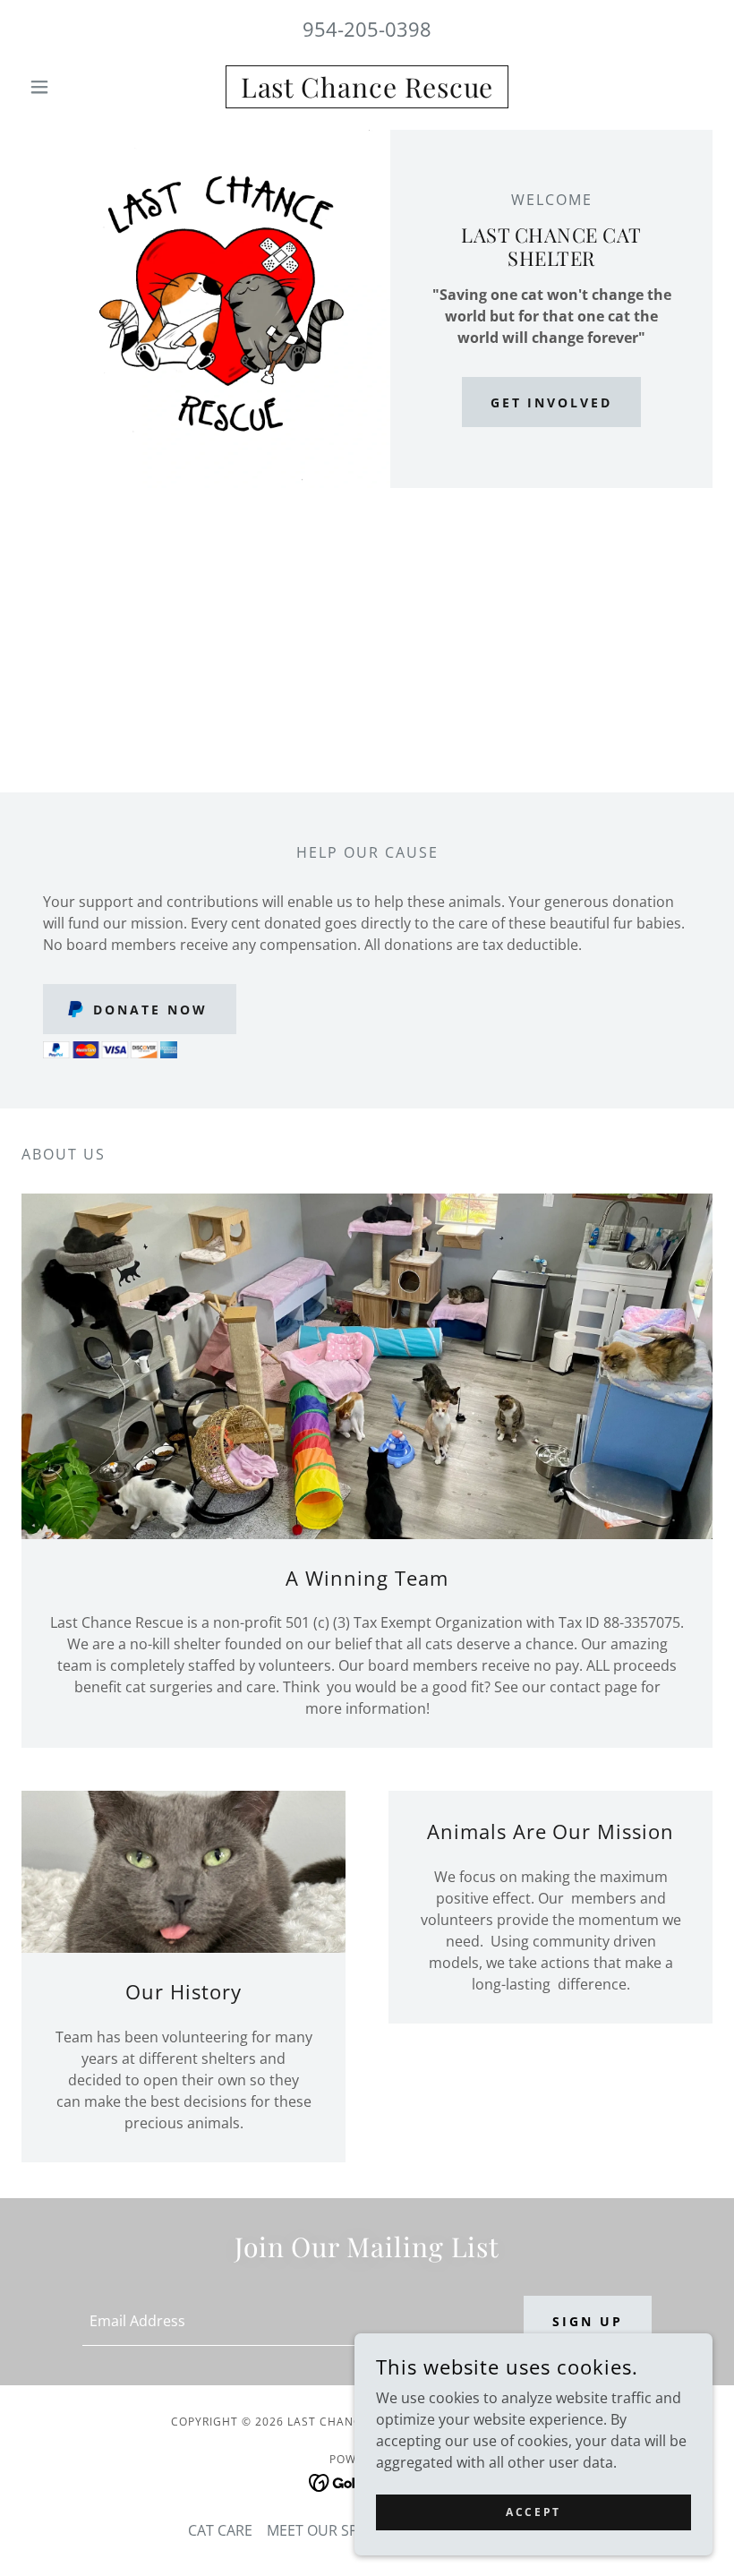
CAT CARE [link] (220, 2530)
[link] (367, 92)
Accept (533, 2512)
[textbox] (292, 2321)
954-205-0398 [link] (367, 29)
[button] (73, 87)
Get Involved (552, 402)
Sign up (588, 2321)
